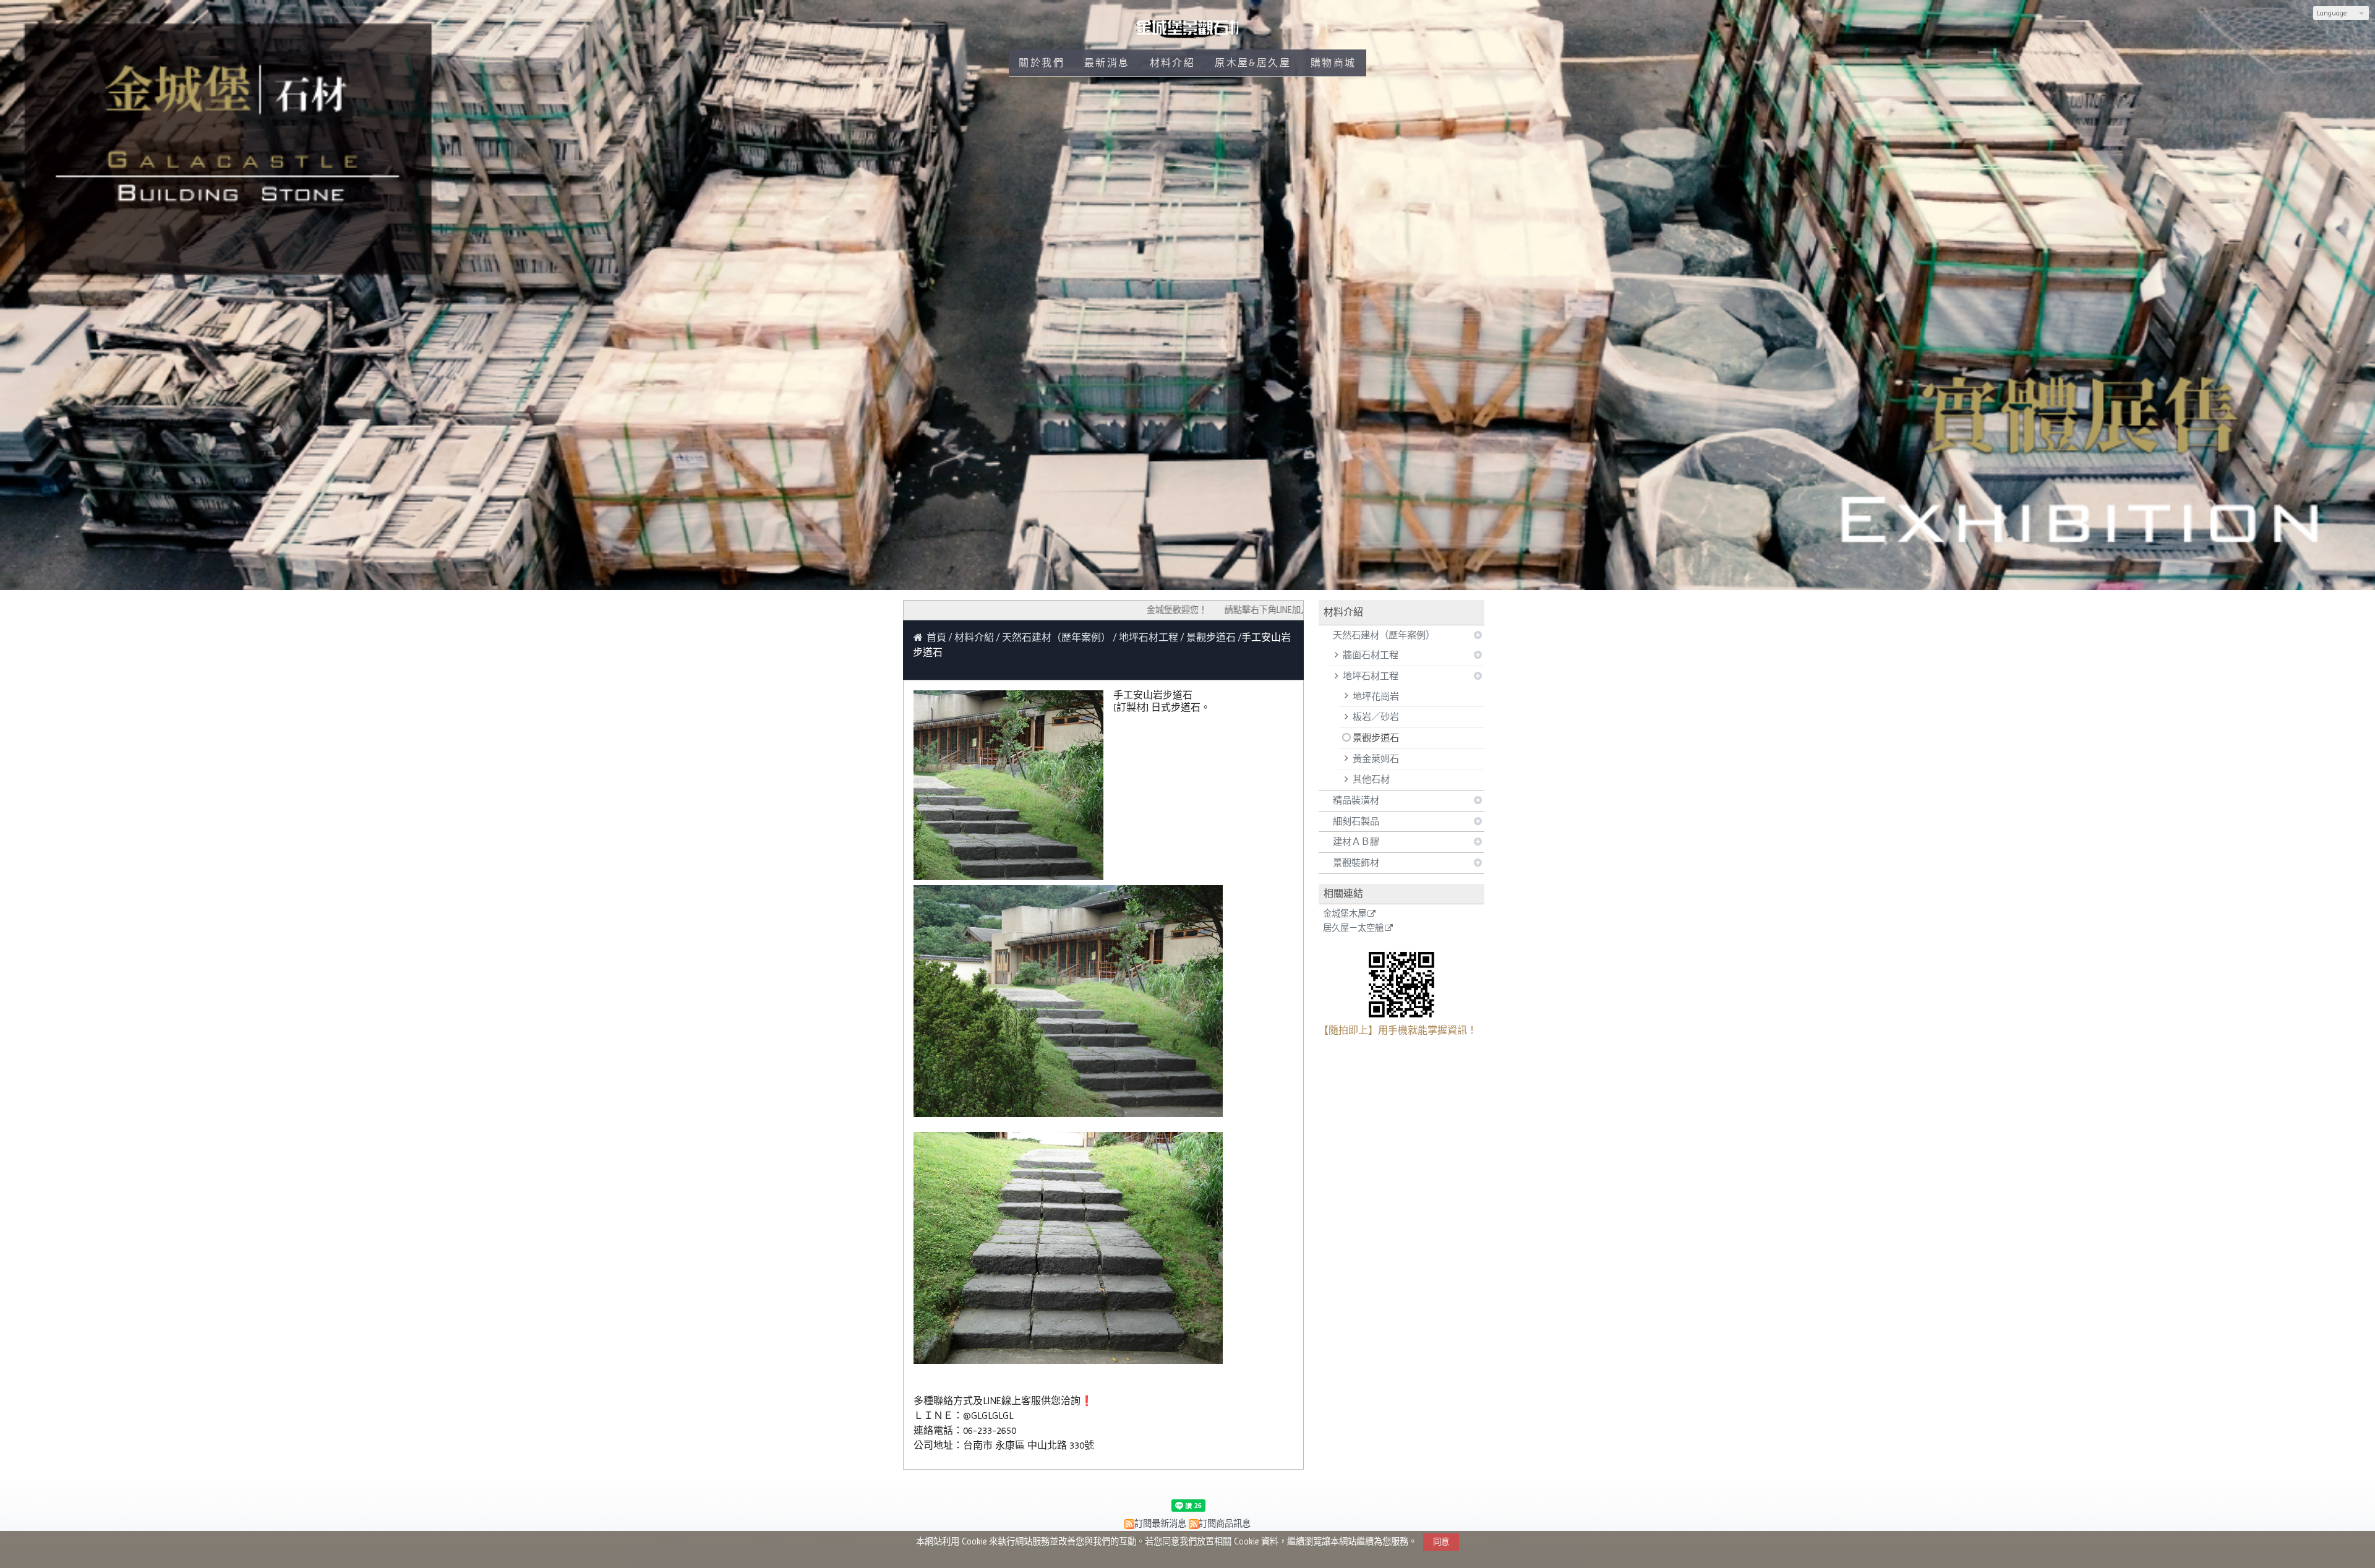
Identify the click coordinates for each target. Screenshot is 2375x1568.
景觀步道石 (1376, 738)
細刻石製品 (1356, 821)
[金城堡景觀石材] (1188, 34)
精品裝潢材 (1356, 800)
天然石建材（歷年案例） (1384, 635)
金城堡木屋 (1345, 914)
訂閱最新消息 (1160, 1523)
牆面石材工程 (1371, 655)
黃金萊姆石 (1376, 759)
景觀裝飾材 (1356, 863)
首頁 (936, 637)
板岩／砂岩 (1376, 717)
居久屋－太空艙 (1353, 928)
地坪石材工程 (1371, 676)
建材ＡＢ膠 (1356, 842)
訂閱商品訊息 (1225, 1523)
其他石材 (1371, 779)
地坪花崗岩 (1376, 696)
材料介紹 (975, 637)
